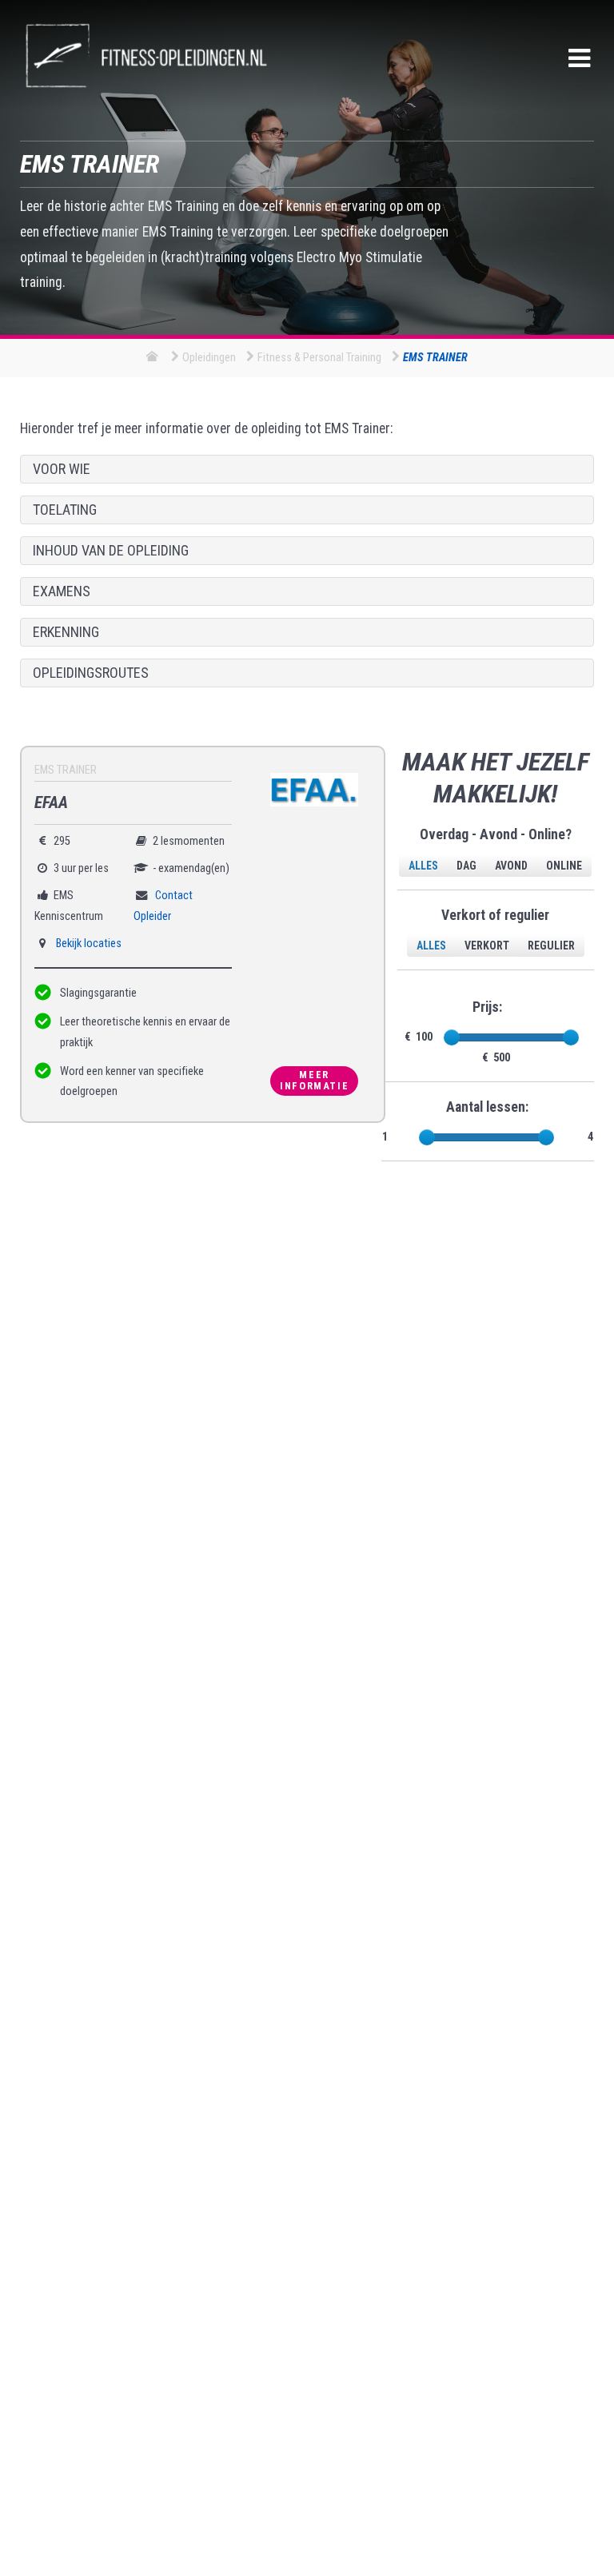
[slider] (452, 1037)
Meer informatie (314, 1081)
